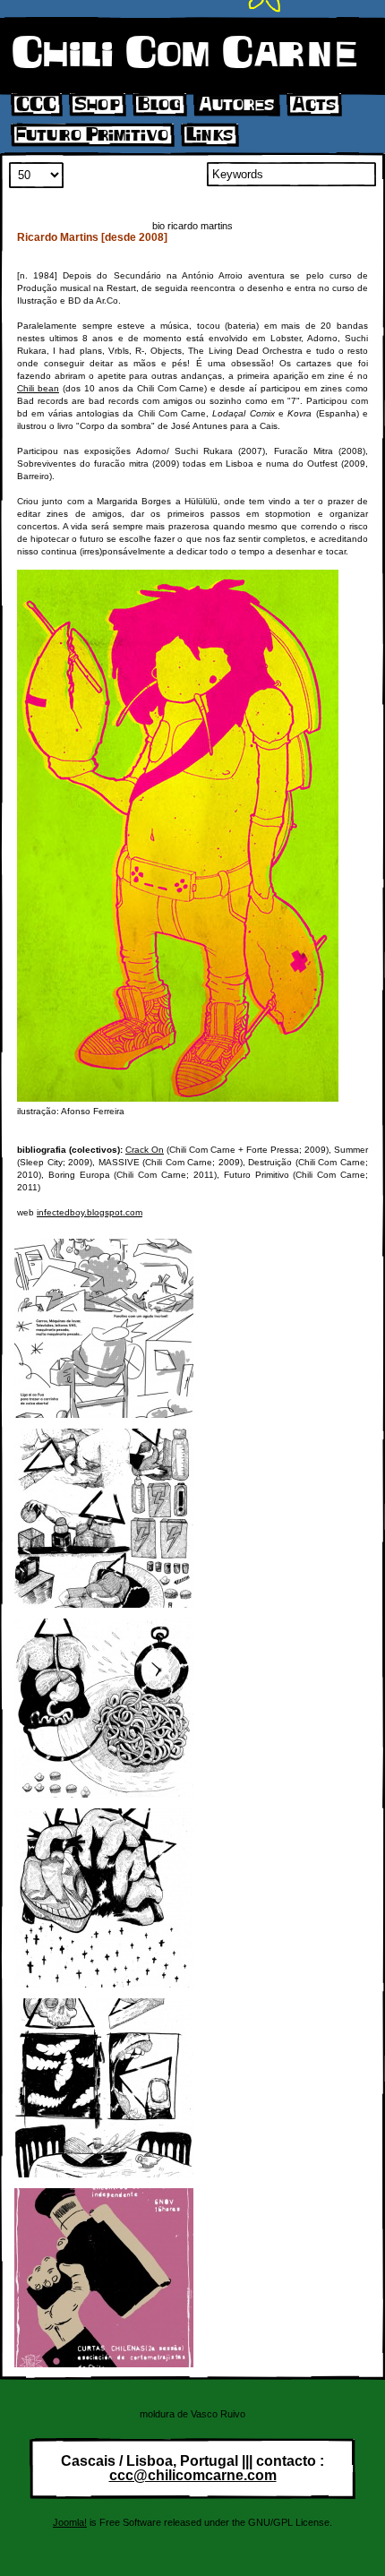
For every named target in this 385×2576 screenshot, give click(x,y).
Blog (159, 105)
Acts (314, 105)
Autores (236, 105)
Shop (97, 105)
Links (210, 135)
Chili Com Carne (184, 54)
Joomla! (70, 2522)
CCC (36, 105)
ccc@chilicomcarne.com (193, 2475)
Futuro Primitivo (92, 135)
